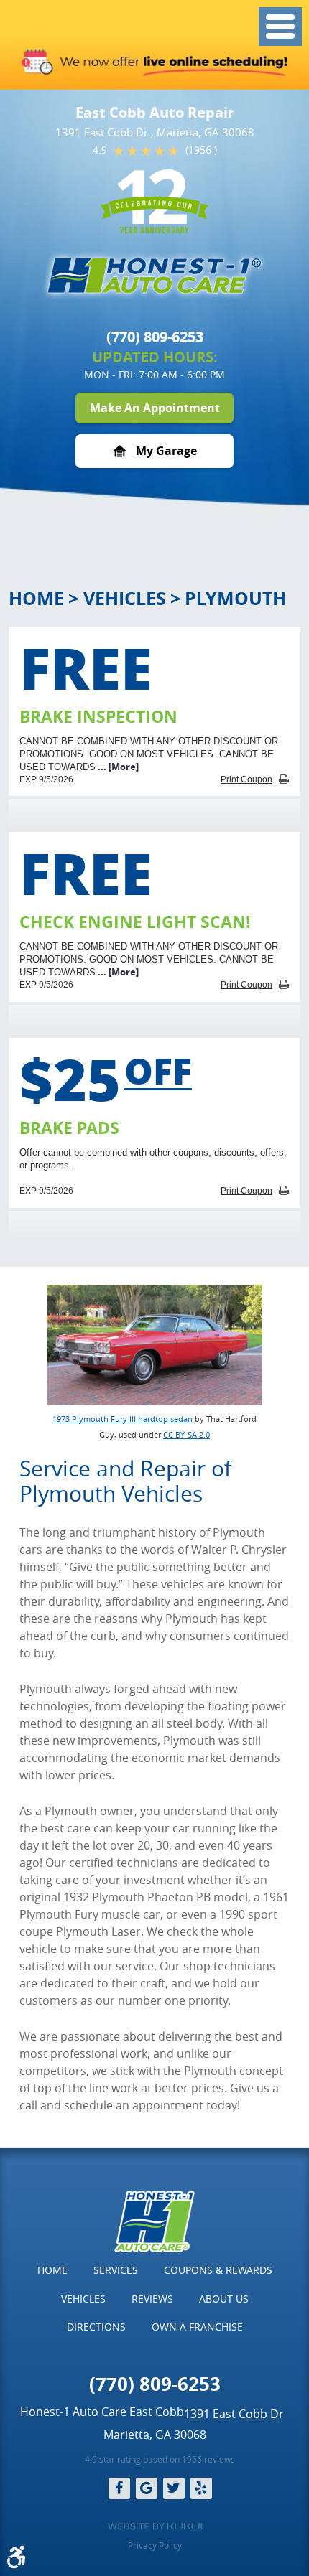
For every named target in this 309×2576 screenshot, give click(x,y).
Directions (96, 2327)
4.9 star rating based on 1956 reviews (160, 2459)
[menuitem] (52, 2270)
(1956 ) (201, 150)
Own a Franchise (197, 2327)
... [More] (117, 767)
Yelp (201, 2488)
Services (116, 2270)
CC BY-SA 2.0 (186, 1434)
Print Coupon (246, 779)
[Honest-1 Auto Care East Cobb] (154, 276)
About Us (224, 2299)
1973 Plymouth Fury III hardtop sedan (123, 1419)
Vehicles (125, 598)
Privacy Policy (155, 2545)
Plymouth (235, 598)
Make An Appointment (155, 408)
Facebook (119, 2488)
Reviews (152, 2299)
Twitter (174, 2488)
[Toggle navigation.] (280, 27)
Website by (155, 2526)
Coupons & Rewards (218, 2270)
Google (147, 2488)
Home (36, 598)
